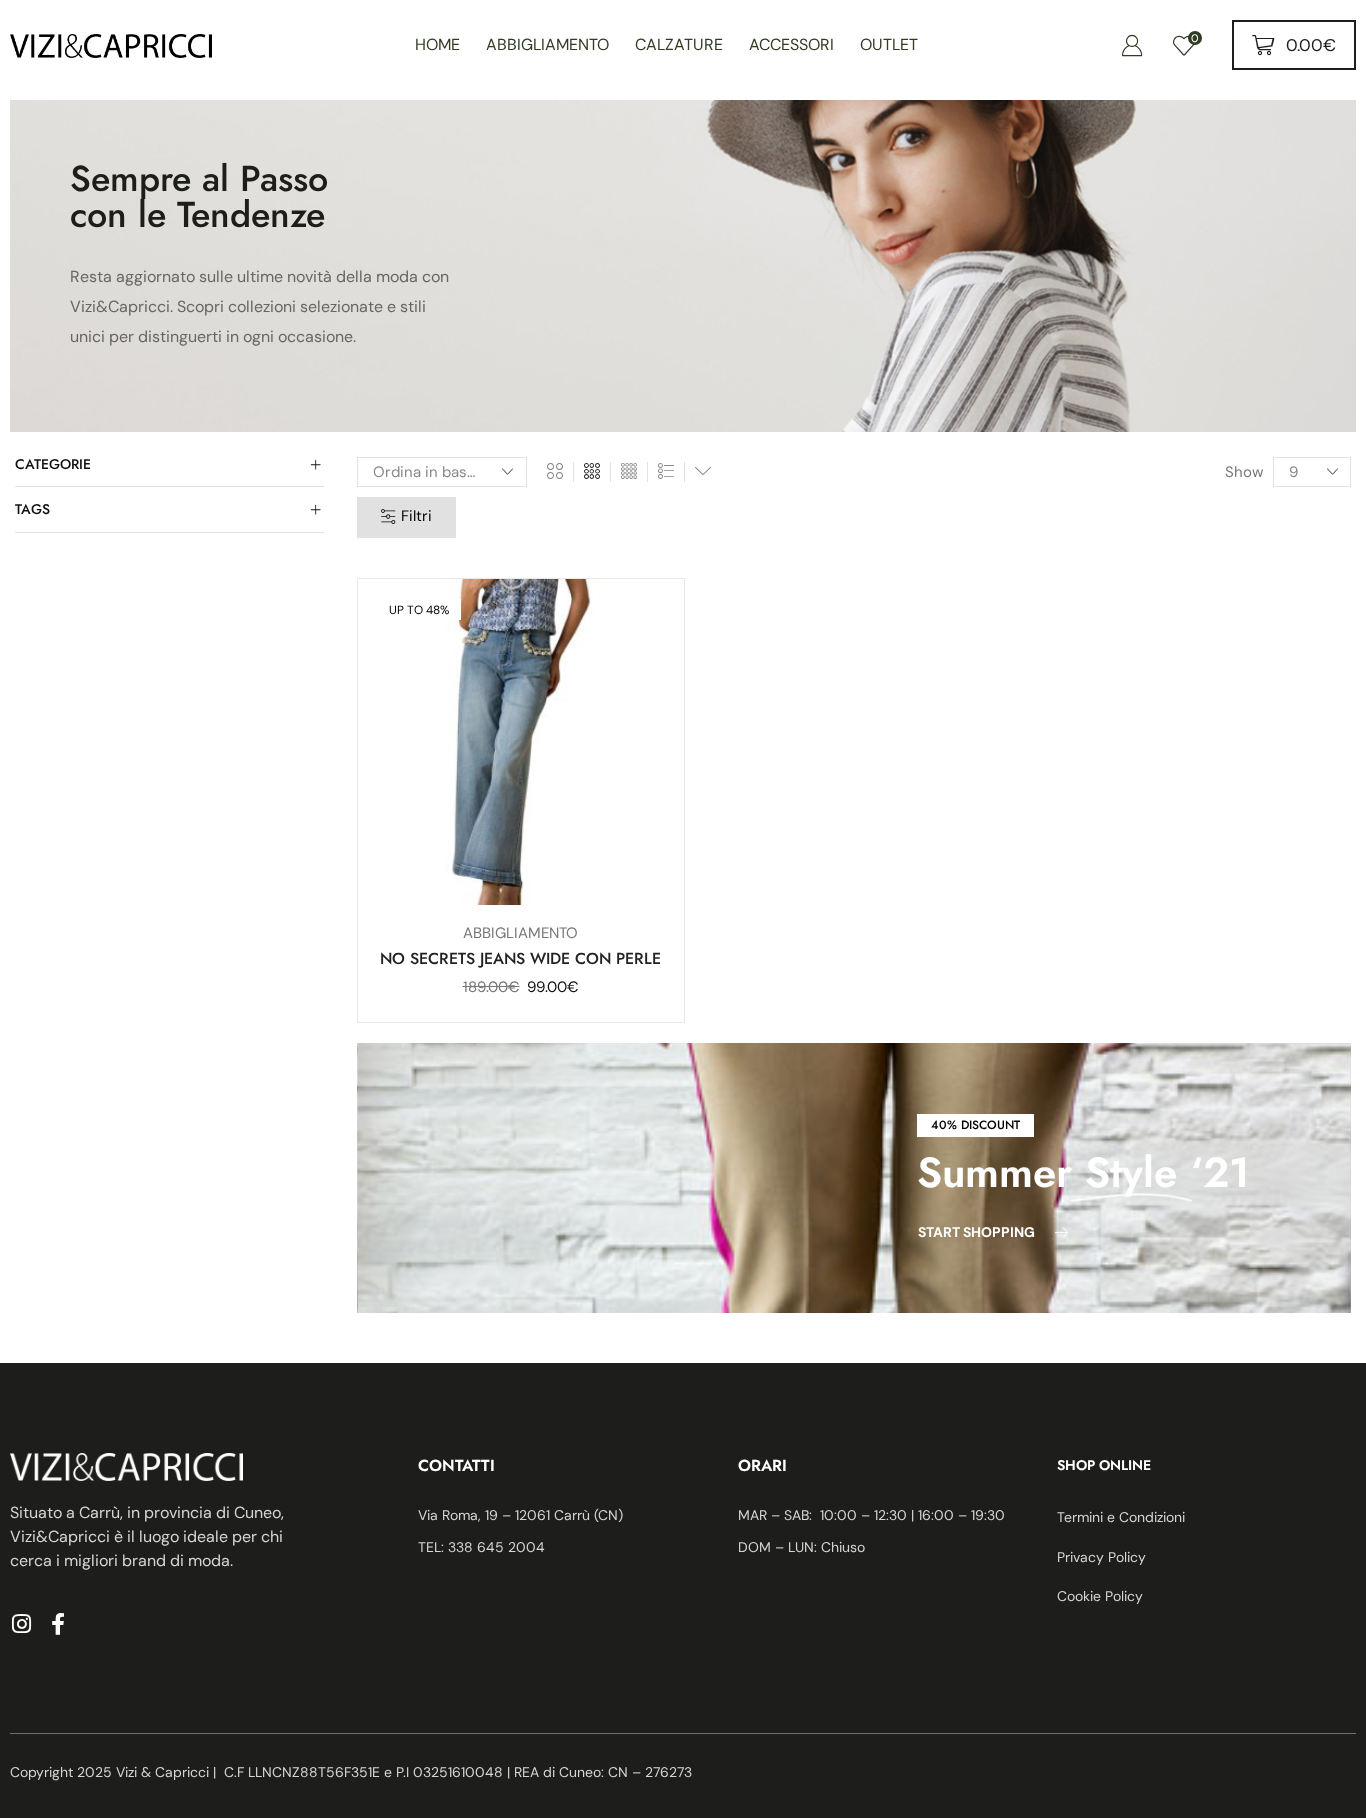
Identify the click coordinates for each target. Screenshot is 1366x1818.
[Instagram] (21, 1624)
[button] (1132, 45)
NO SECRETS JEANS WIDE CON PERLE (520, 958)
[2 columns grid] (555, 472)
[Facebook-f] (58, 1624)
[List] (666, 472)
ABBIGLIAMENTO (520, 933)
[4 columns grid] (629, 472)
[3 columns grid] (592, 472)
